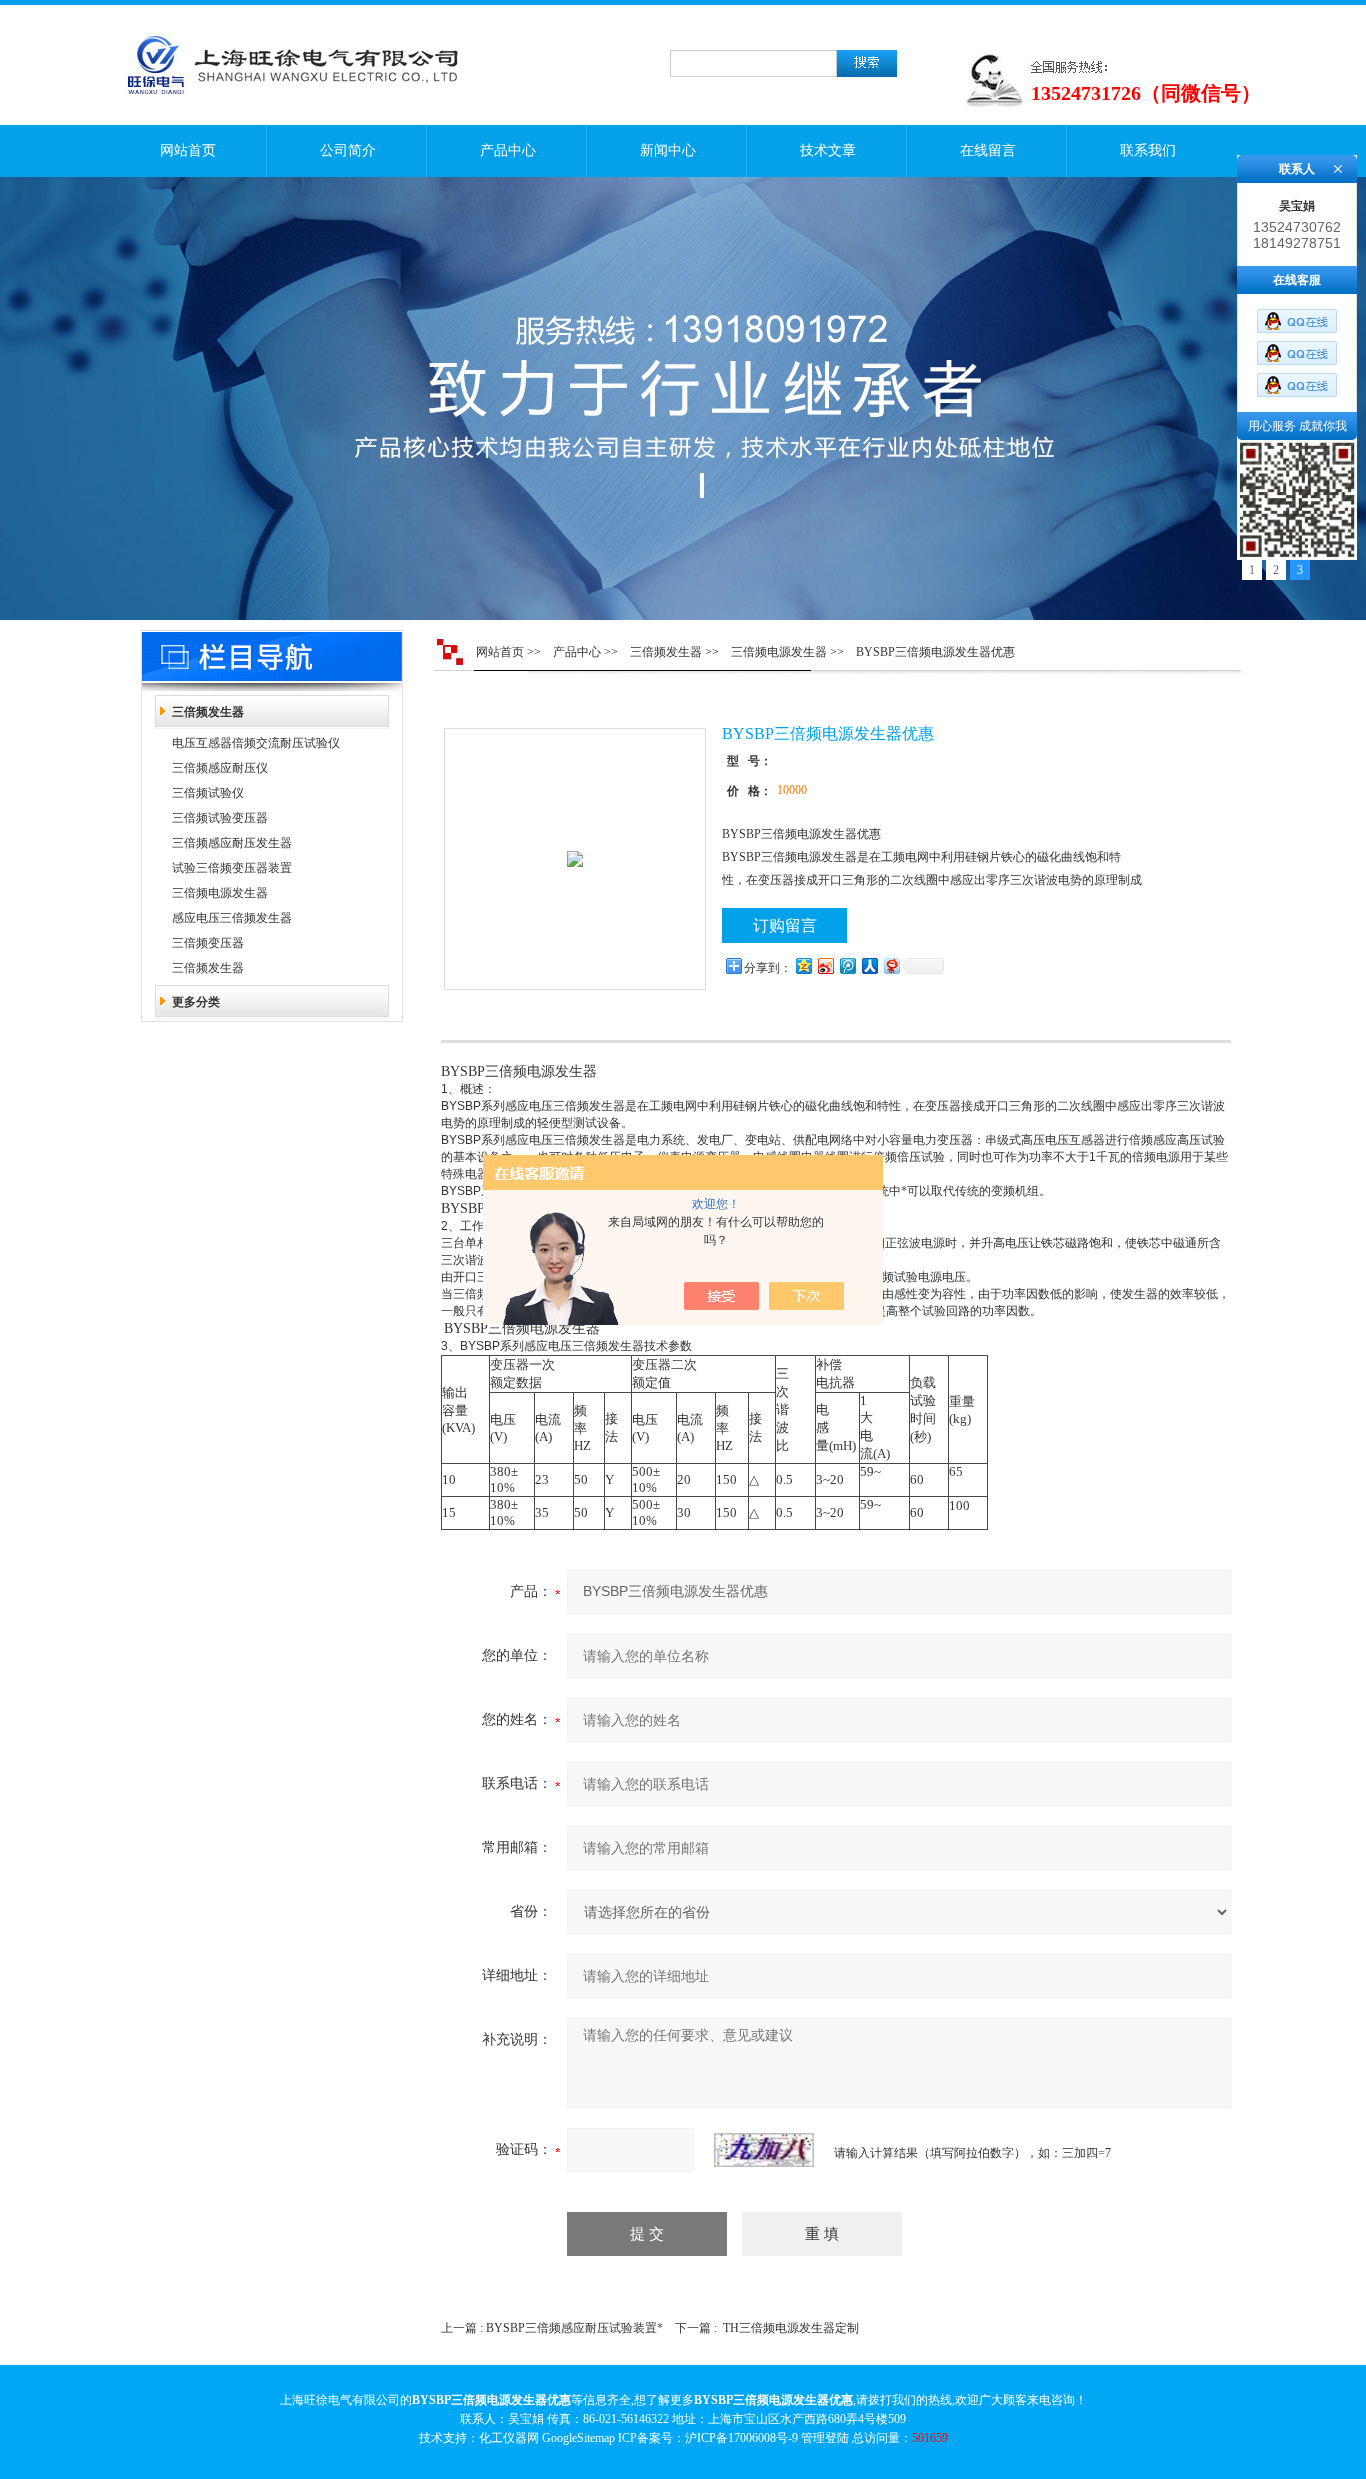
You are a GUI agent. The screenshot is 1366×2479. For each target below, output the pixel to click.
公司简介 (348, 150)
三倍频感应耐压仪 (220, 768)
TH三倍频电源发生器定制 (791, 2328)
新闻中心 (668, 150)
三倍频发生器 (208, 712)
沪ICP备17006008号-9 (741, 2438)
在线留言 (988, 150)
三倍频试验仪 (208, 793)
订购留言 (785, 925)
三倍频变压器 (208, 943)
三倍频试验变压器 (220, 818)
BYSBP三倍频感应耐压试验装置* (574, 2328)
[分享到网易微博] (891, 965)
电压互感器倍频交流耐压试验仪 (256, 743)
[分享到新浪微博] (825, 965)
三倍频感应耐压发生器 (232, 843)
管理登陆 (825, 2438)
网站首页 (188, 150)
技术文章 (828, 150)
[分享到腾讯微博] (847, 965)
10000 (792, 790)
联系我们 (1148, 150)
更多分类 (196, 1002)
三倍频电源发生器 (220, 893)
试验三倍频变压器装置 (232, 868)
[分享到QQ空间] (803, 965)
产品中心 (508, 150)
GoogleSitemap (578, 2438)
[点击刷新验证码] (764, 2150)
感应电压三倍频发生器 (232, 918)
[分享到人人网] (869, 965)
